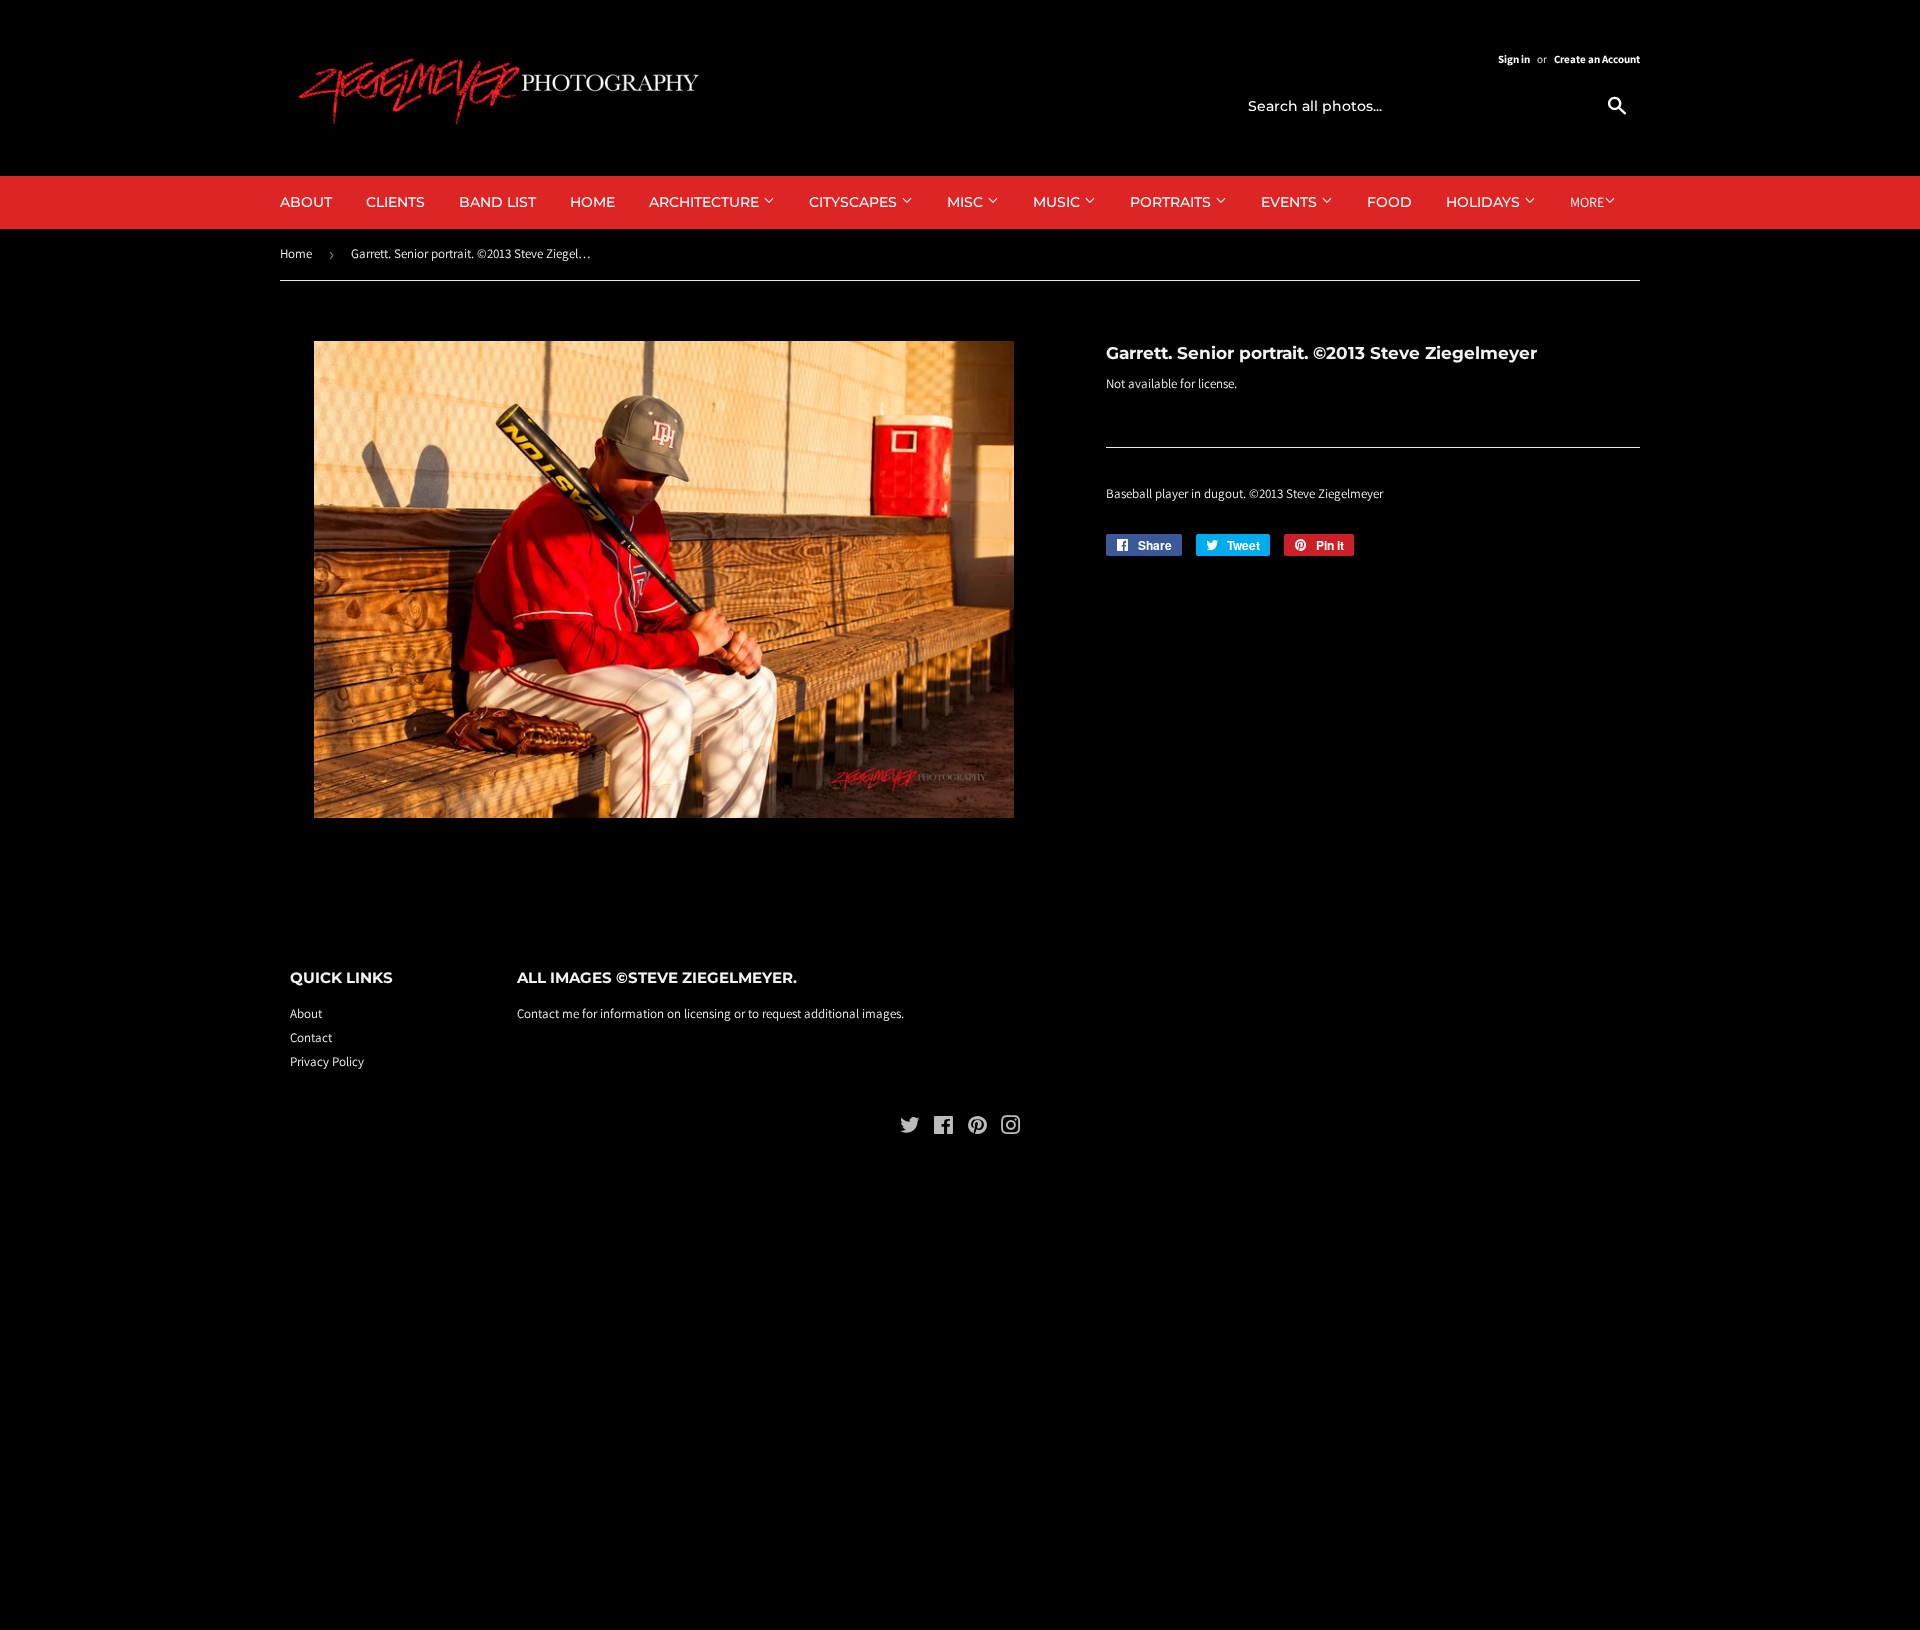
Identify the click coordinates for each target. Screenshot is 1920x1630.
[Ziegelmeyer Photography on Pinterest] (977, 1128)
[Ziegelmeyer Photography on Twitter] (910, 1128)
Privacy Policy (327, 1061)
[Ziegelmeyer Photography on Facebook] (943, 1128)
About (306, 202)
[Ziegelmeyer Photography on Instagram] (1011, 1128)
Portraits (1172, 202)
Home (592, 202)
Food (1389, 202)
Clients (395, 202)
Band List (497, 202)
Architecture (706, 202)
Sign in (1514, 59)
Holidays (1485, 202)
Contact (311, 1037)
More (1587, 202)
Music (1058, 202)
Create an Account (1597, 59)
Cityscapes (855, 202)
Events (1291, 202)
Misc (967, 202)
